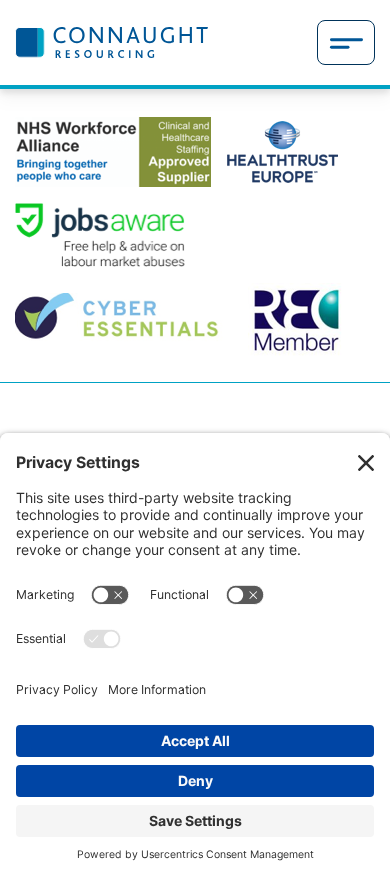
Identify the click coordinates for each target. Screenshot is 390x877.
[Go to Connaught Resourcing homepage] (111, 42)
